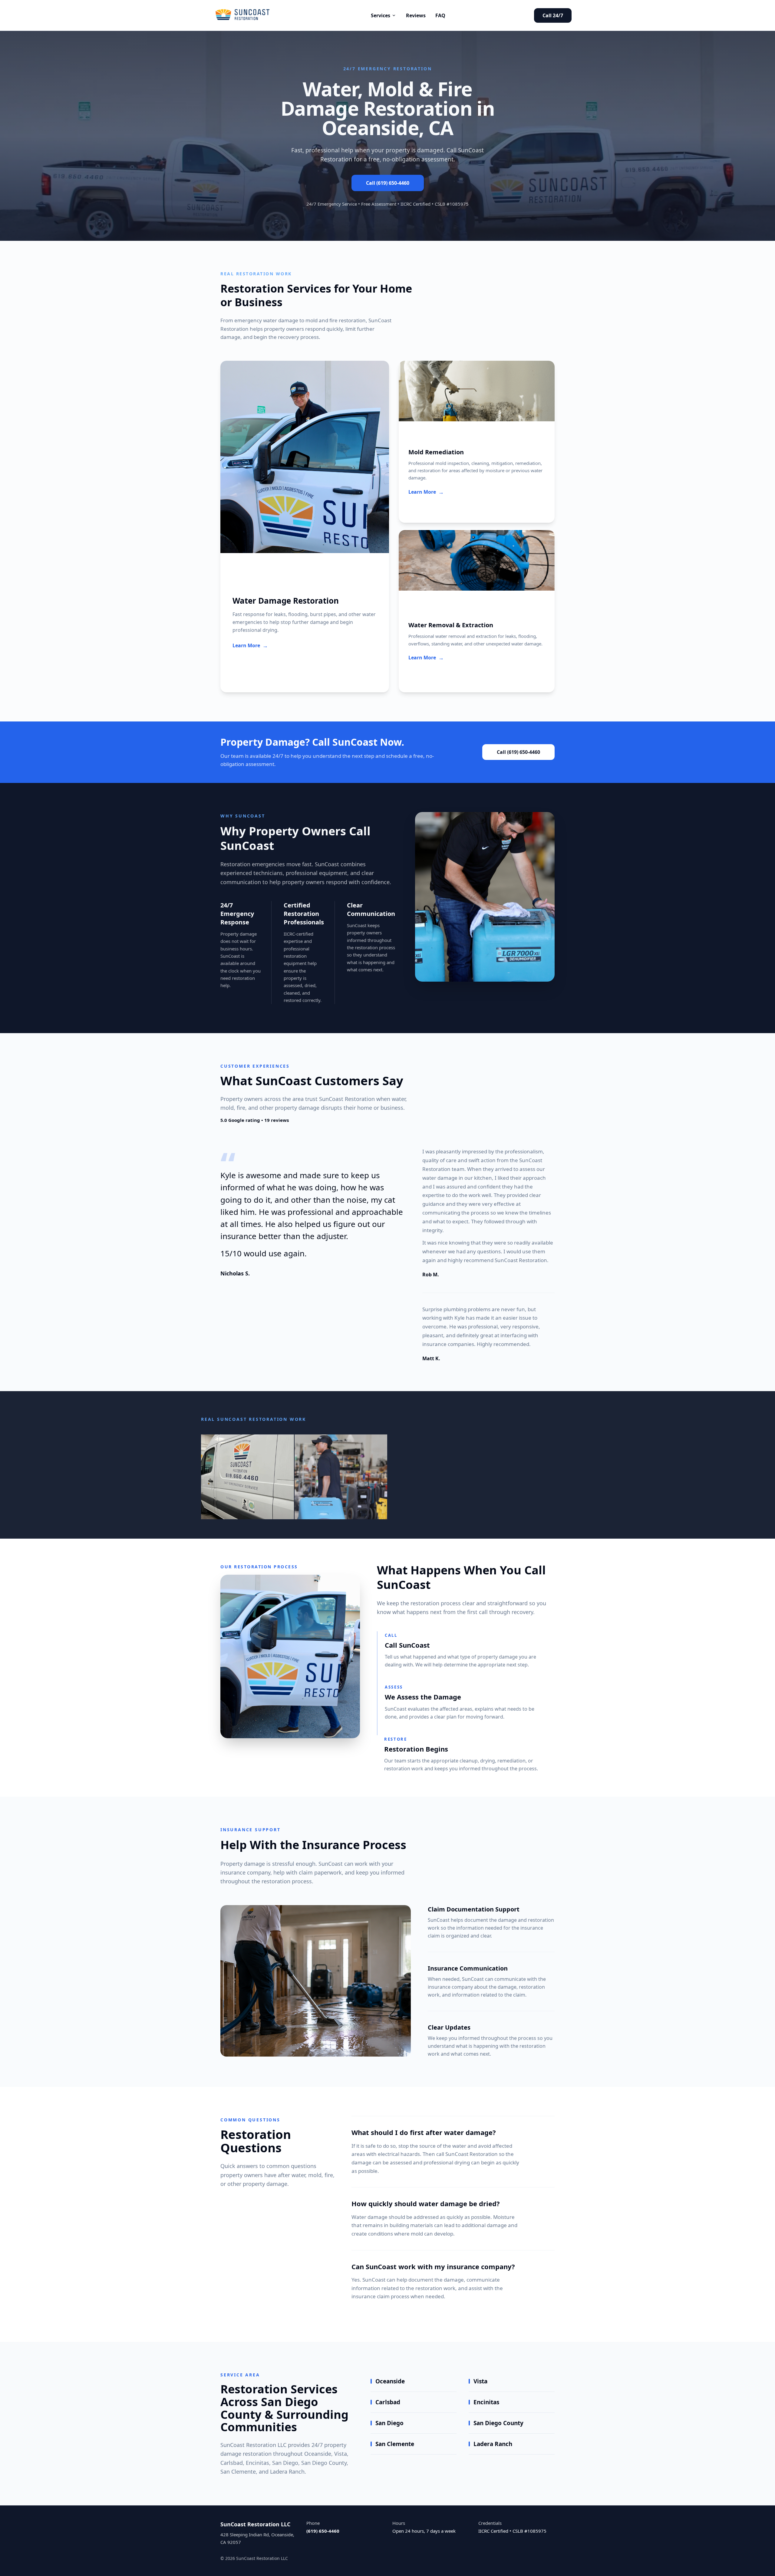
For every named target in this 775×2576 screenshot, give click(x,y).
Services (381, 15)
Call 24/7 (553, 15)
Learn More (250, 645)
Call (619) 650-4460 (388, 183)
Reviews (416, 15)
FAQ (440, 15)
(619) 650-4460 (323, 2531)
